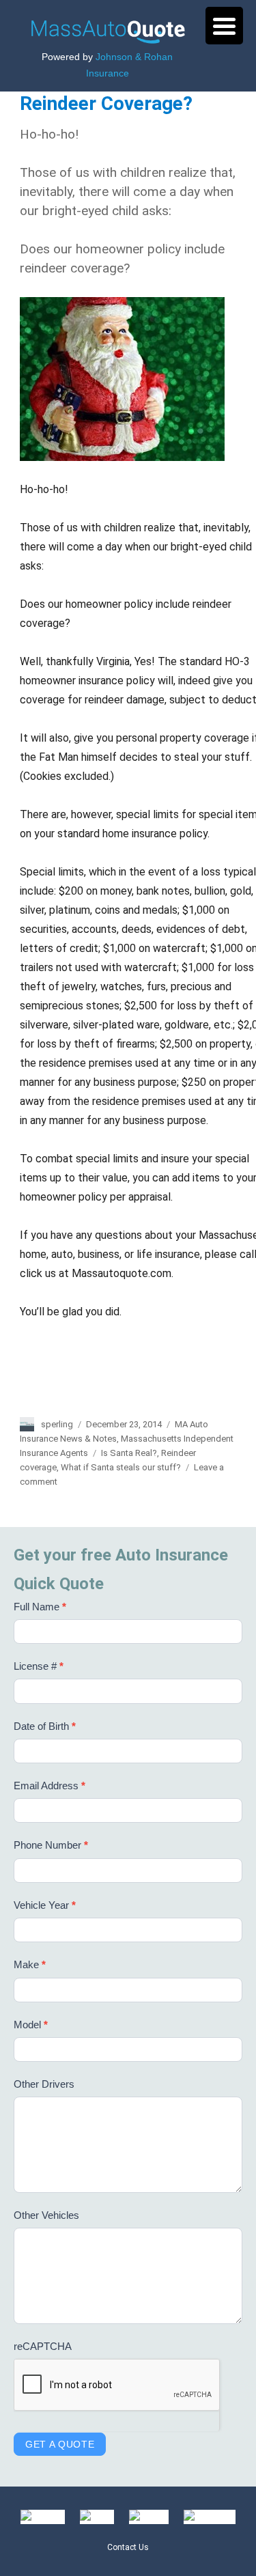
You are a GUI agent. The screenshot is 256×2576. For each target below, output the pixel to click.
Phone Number (51, 1845)
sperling (57, 1424)
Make (30, 1964)
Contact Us (128, 2547)
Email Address (49, 1786)
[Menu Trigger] (224, 26)
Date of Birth (45, 1726)
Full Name (40, 1607)
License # (39, 1666)
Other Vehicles (46, 2215)
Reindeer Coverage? (106, 103)
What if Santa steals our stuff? (121, 1467)
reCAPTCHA (43, 2346)
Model (31, 2025)
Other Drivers (44, 2084)
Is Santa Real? (129, 1453)
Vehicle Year (45, 1905)
